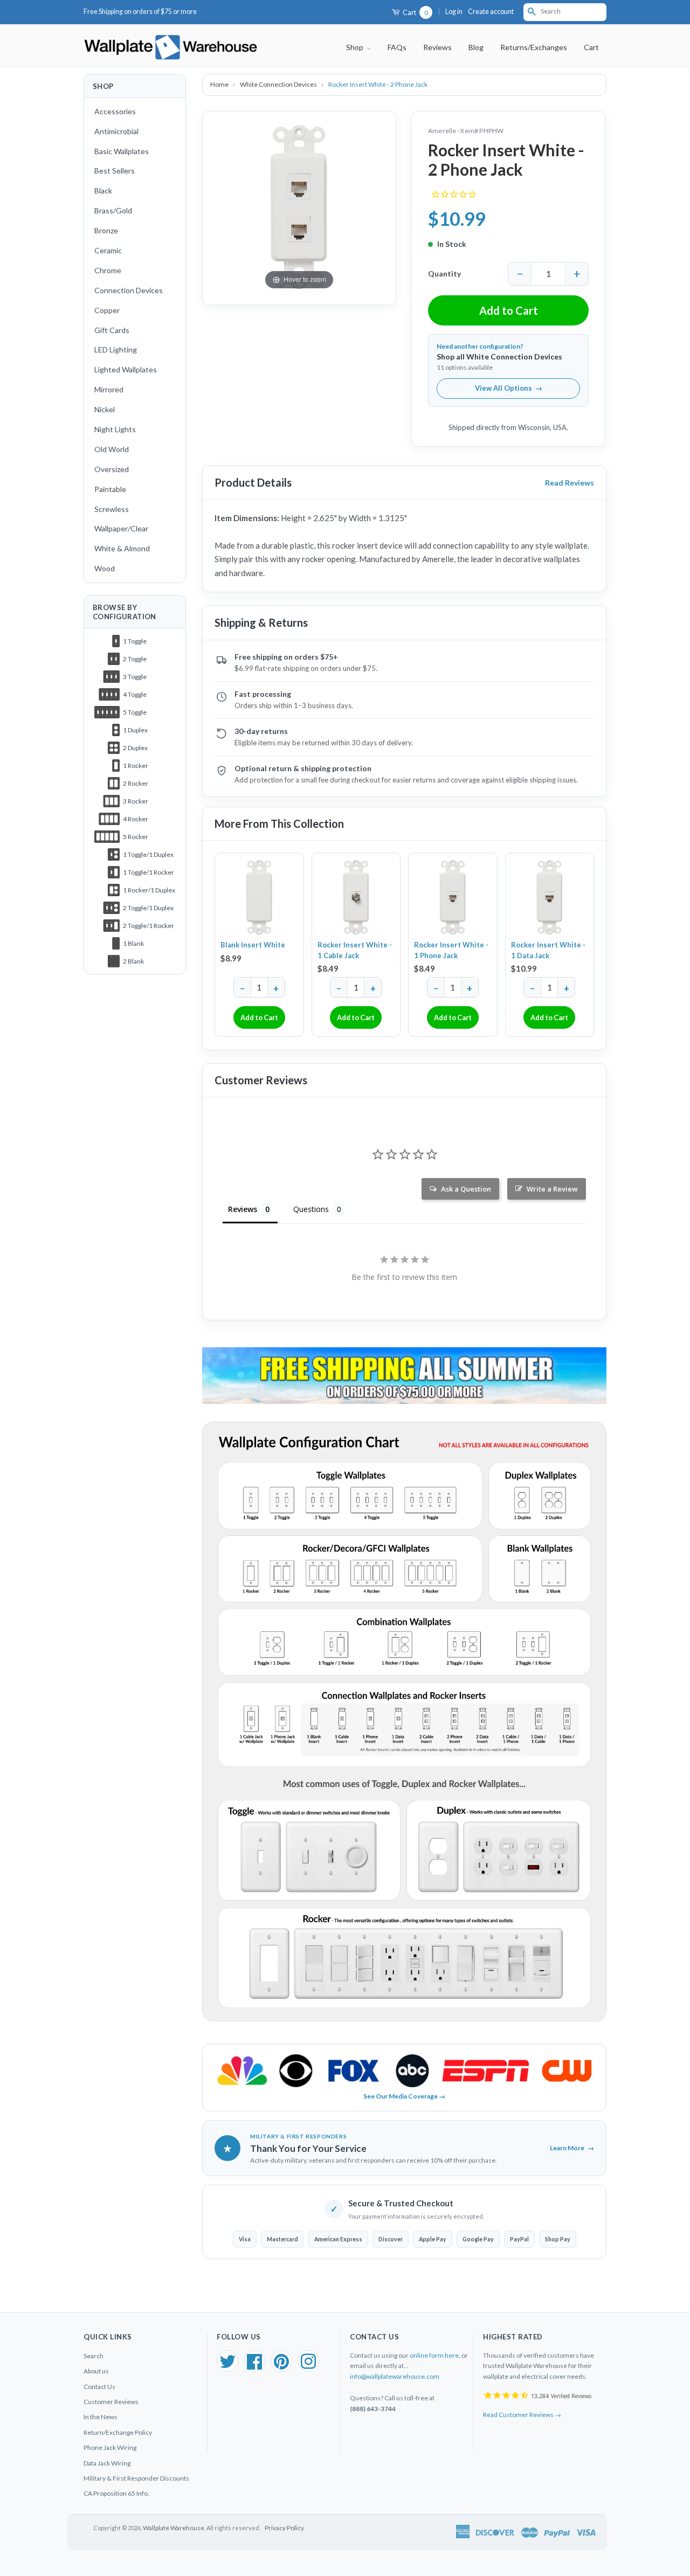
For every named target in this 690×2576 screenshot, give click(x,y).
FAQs (397, 47)
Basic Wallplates (122, 151)
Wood (105, 568)
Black (103, 191)
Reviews (437, 47)
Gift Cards (112, 330)
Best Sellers (115, 171)
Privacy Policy (284, 2528)
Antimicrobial (116, 131)
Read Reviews (570, 483)
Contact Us (99, 2387)
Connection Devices (129, 290)
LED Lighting (116, 349)
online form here (434, 2355)
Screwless (112, 509)
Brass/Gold (113, 210)
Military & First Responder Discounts (136, 2478)
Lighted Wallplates (126, 369)
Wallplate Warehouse (174, 2528)
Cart (415, 13)
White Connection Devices (279, 84)
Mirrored (109, 389)
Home (220, 84)
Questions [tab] (311, 1209)
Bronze (106, 230)
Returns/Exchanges (534, 47)
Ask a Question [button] (466, 1189)
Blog (476, 47)
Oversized (112, 469)
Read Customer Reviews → (522, 2415)
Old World (112, 449)
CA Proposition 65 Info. (116, 2493)
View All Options (509, 388)
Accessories (115, 111)
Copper (107, 310)
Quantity (444, 273)
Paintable (110, 489)
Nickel (105, 409)
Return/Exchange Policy (118, 2432)
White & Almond (122, 548)
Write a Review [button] (552, 1189)
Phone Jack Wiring (110, 2447)
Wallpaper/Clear (121, 528)
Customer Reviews (111, 2402)
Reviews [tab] (243, 1209)
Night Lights (115, 429)
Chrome (108, 270)
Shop (356, 47)
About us (96, 2371)
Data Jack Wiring (107, 2463)
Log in (454, 12)
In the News (101, 2417)
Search (94, 2356)
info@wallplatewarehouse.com (395, 2376)
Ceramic (108, 250)
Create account (491, 12)
